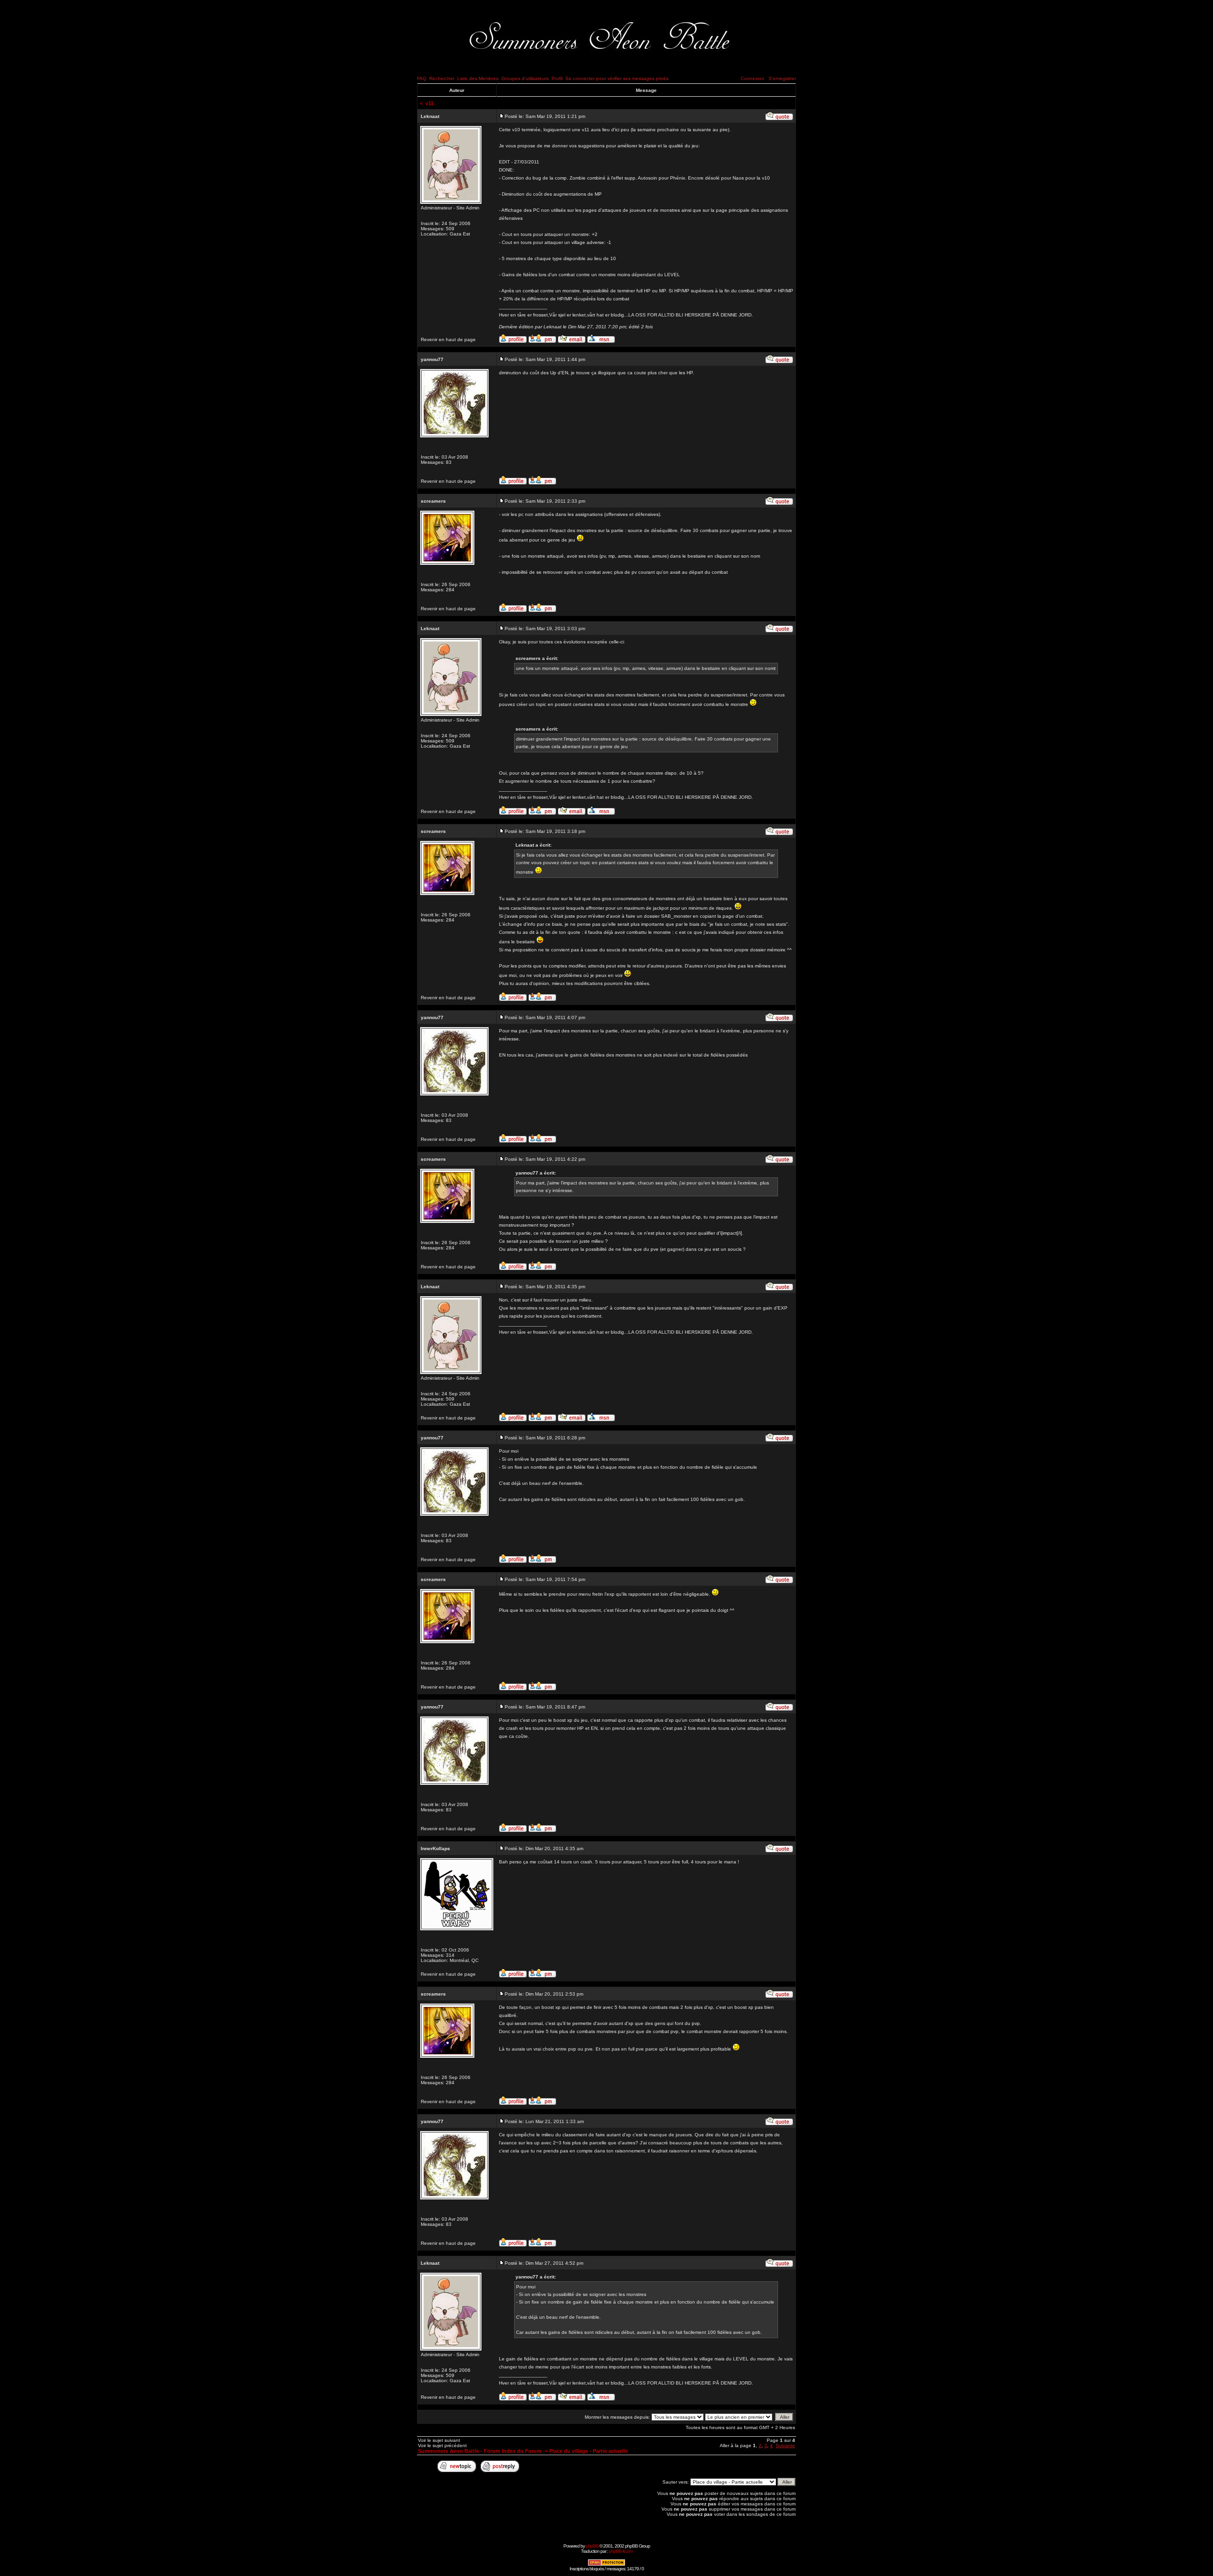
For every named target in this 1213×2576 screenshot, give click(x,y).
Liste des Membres (478, 78)
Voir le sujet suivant (439, 2440)
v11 (430, 103)
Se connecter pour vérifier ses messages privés (617, 78)
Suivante (785, 2445)
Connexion (752, 78)
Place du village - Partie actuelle (588, 2451)
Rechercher (442, 78)
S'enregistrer (782, 78)
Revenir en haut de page (448, 339)
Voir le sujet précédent (442, 2445)
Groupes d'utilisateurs (525, 78)
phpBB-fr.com (621, 2551)
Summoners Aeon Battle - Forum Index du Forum (480, 2451)
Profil (557, 78)
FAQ (422, 78)
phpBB (592, 2546)
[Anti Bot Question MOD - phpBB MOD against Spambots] (606, 2564)
